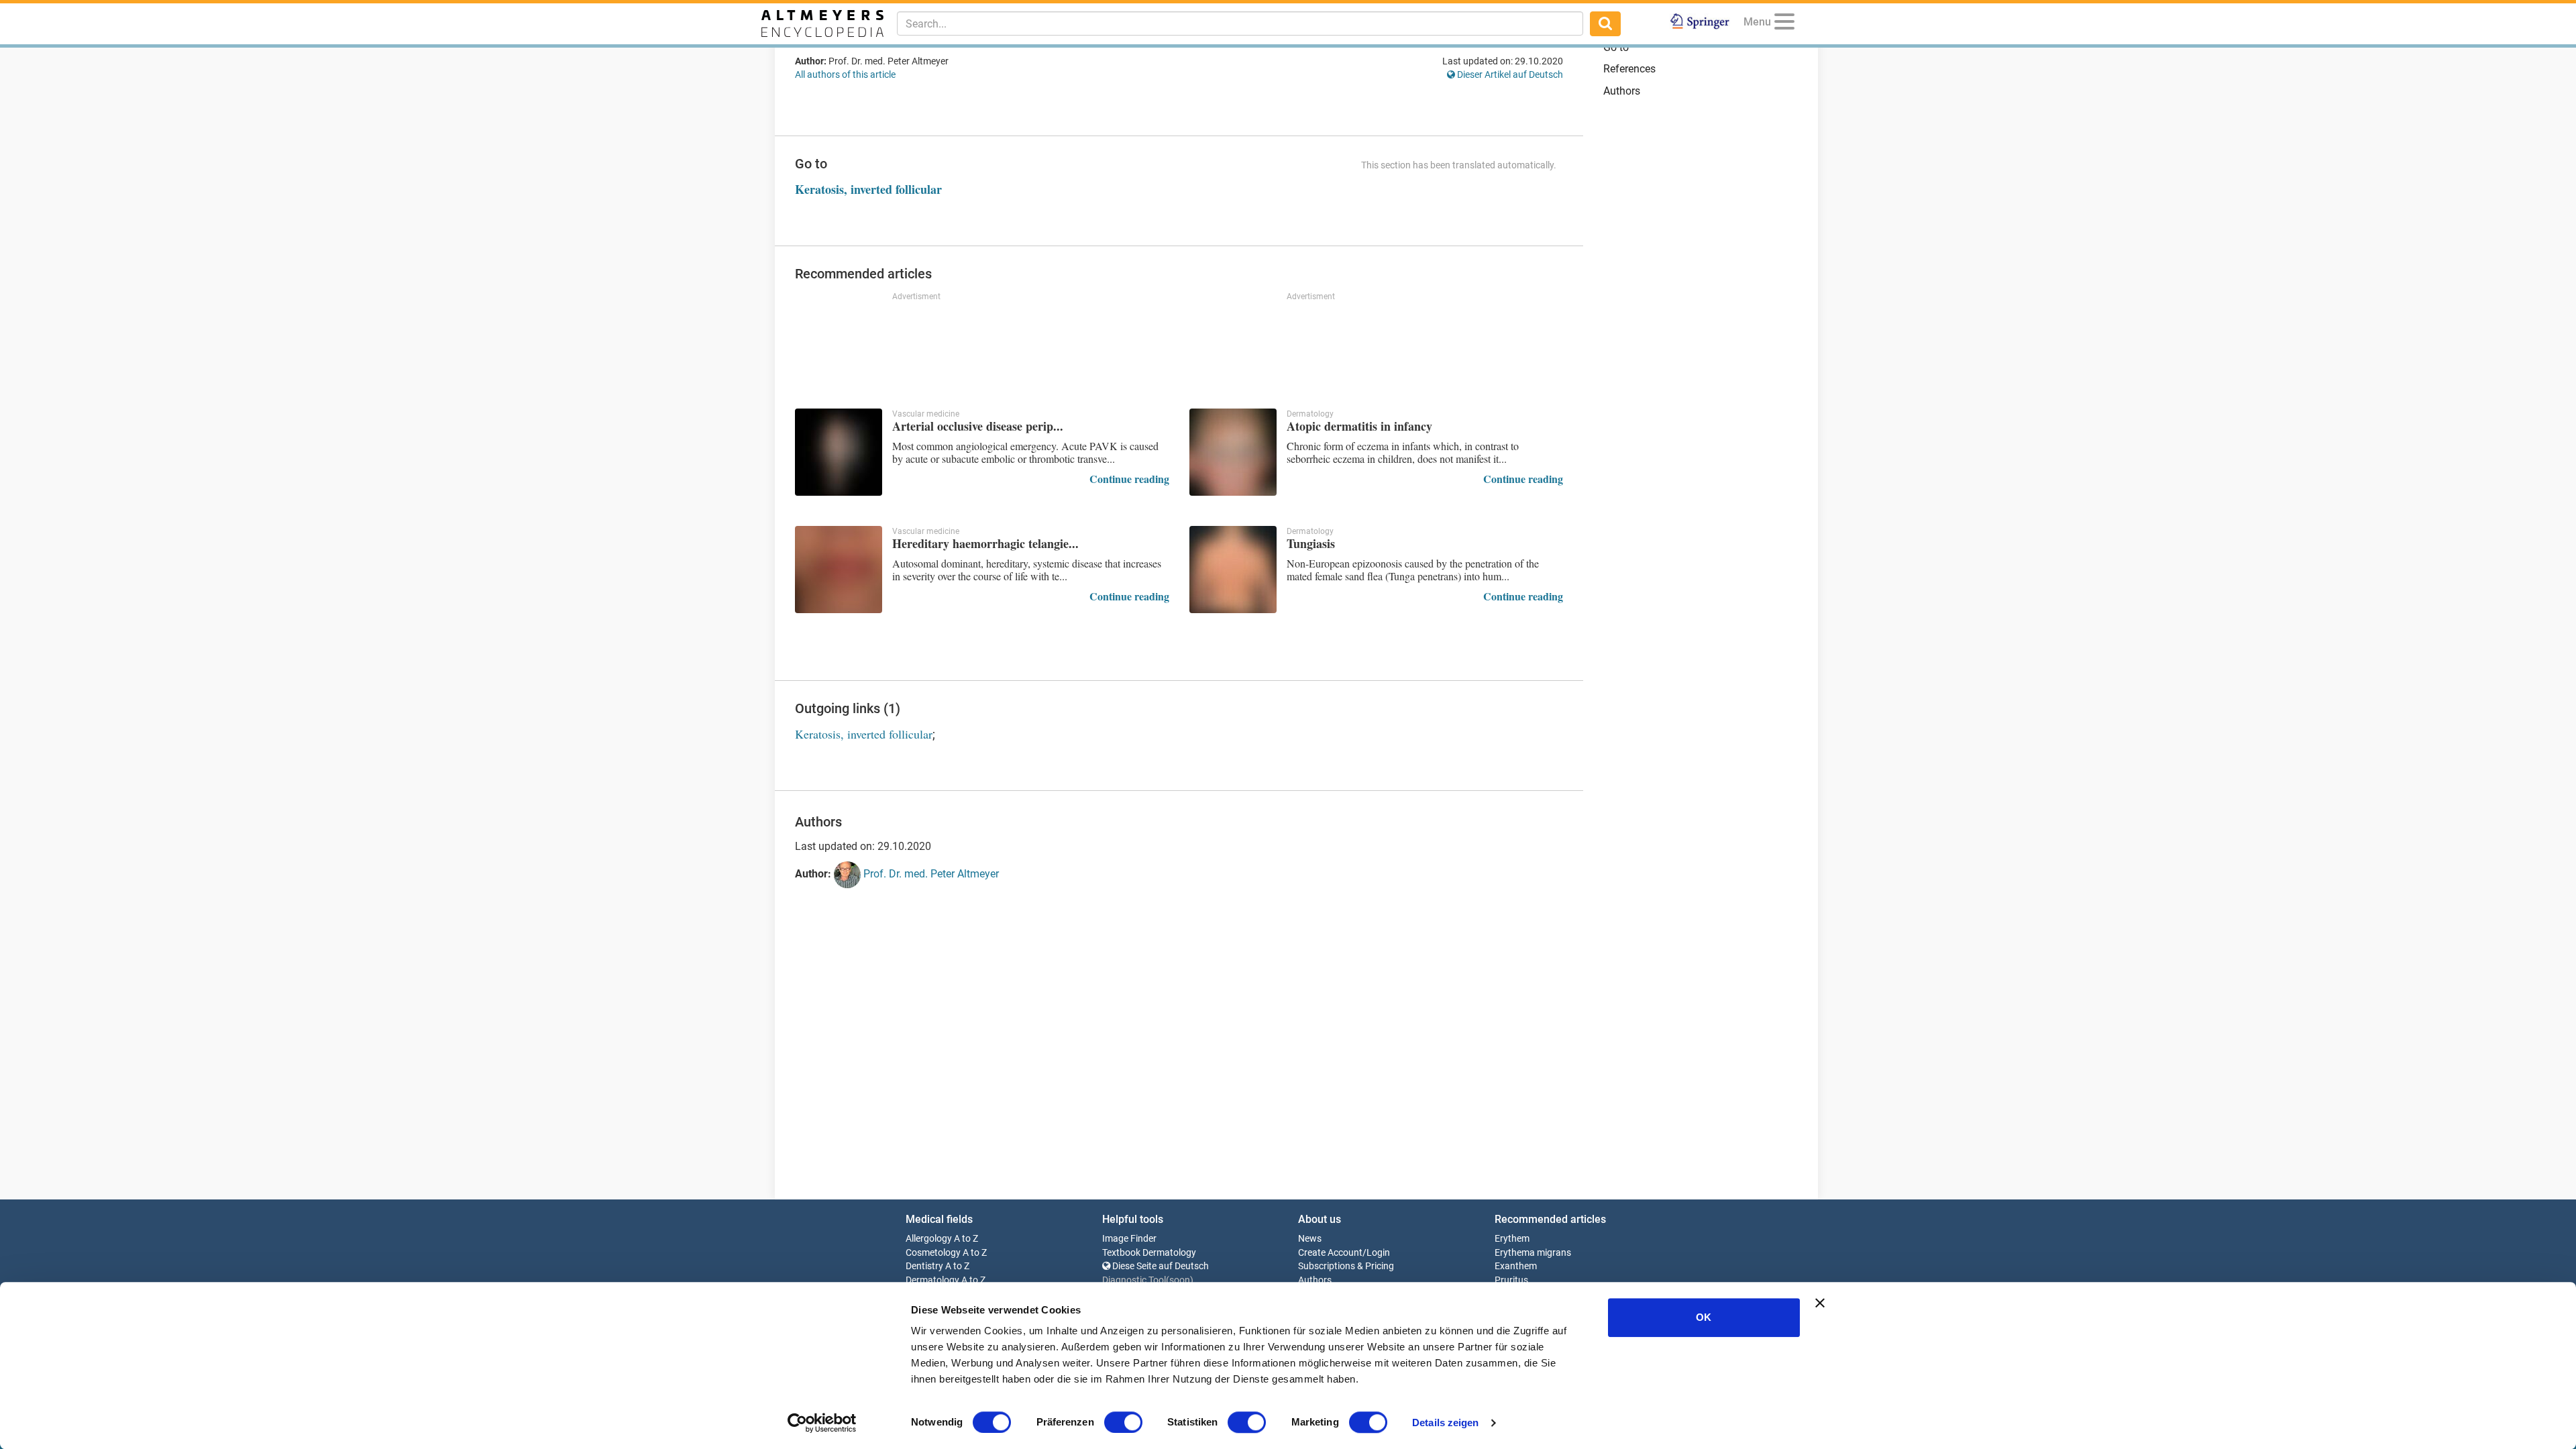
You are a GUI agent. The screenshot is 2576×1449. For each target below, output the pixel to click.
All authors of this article (845, 74)
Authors (1622, 91)
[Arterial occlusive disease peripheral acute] (839, 452)
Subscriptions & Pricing (1346, 1266)
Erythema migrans (1533, 1253)
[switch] (1123, 1422)
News (1310, 1239)
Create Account (1330, 1253)
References (1629, 69)
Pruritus (1511, 1280)
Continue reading (1129, 479)
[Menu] (1784, 24)
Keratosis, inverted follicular (868, 189)
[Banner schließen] (1820, 1303)
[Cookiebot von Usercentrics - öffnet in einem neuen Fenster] (822, 1423)
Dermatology (932, 1280)
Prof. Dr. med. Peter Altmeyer (930, 874)
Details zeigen (1445, 1423)
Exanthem (1516, 1266)
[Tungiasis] (1233, 570)
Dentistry (924, 1266)
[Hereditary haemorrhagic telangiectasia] (839, 570)
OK (1704, 1317)
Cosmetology (933, 1253)
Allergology (929, 1239)
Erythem (1512, 1239)
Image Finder (1129, 1239)
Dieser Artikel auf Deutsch (1509, 74)
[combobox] (1240, 23)
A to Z (966, 1239)
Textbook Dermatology (1149, 1253)
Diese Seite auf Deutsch (1160, 1266)
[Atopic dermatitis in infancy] (1233, 452)
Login (1378, 1253)
